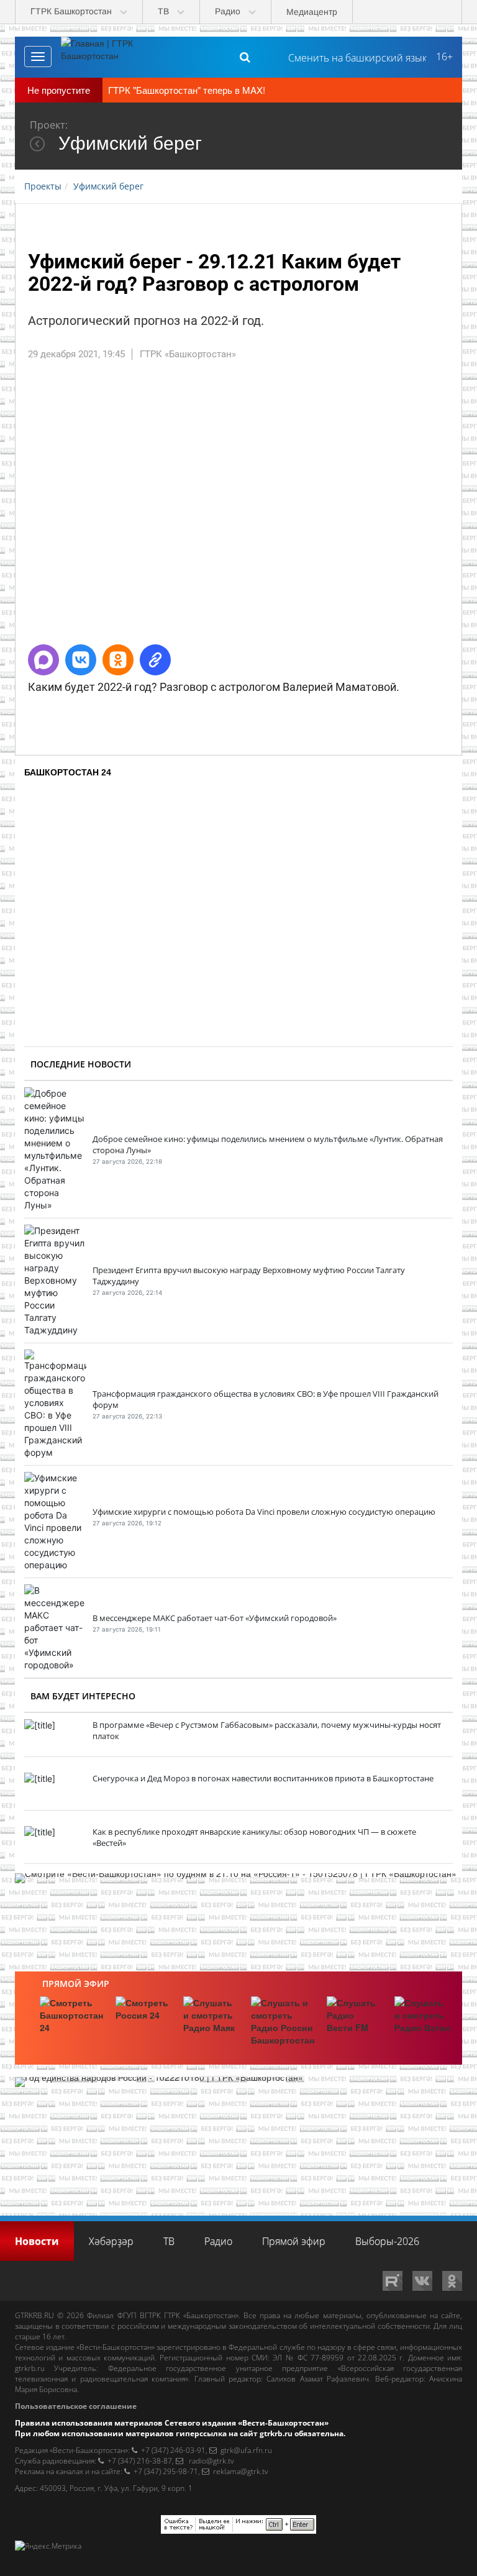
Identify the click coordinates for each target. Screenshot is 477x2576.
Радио (218, 2241)
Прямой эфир (76, 1984)
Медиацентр (312, 12)
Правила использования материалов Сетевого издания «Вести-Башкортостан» (172, 2423)
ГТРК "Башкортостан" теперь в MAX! (187, 90)
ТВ (169, 2241)
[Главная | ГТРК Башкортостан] (107, 57)
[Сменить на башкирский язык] (352, 57)
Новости (37, 2241)
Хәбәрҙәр (111, 2241)
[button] (43, 660)
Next (443, 508)
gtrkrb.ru (30, 2368)
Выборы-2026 (387, 2241)
